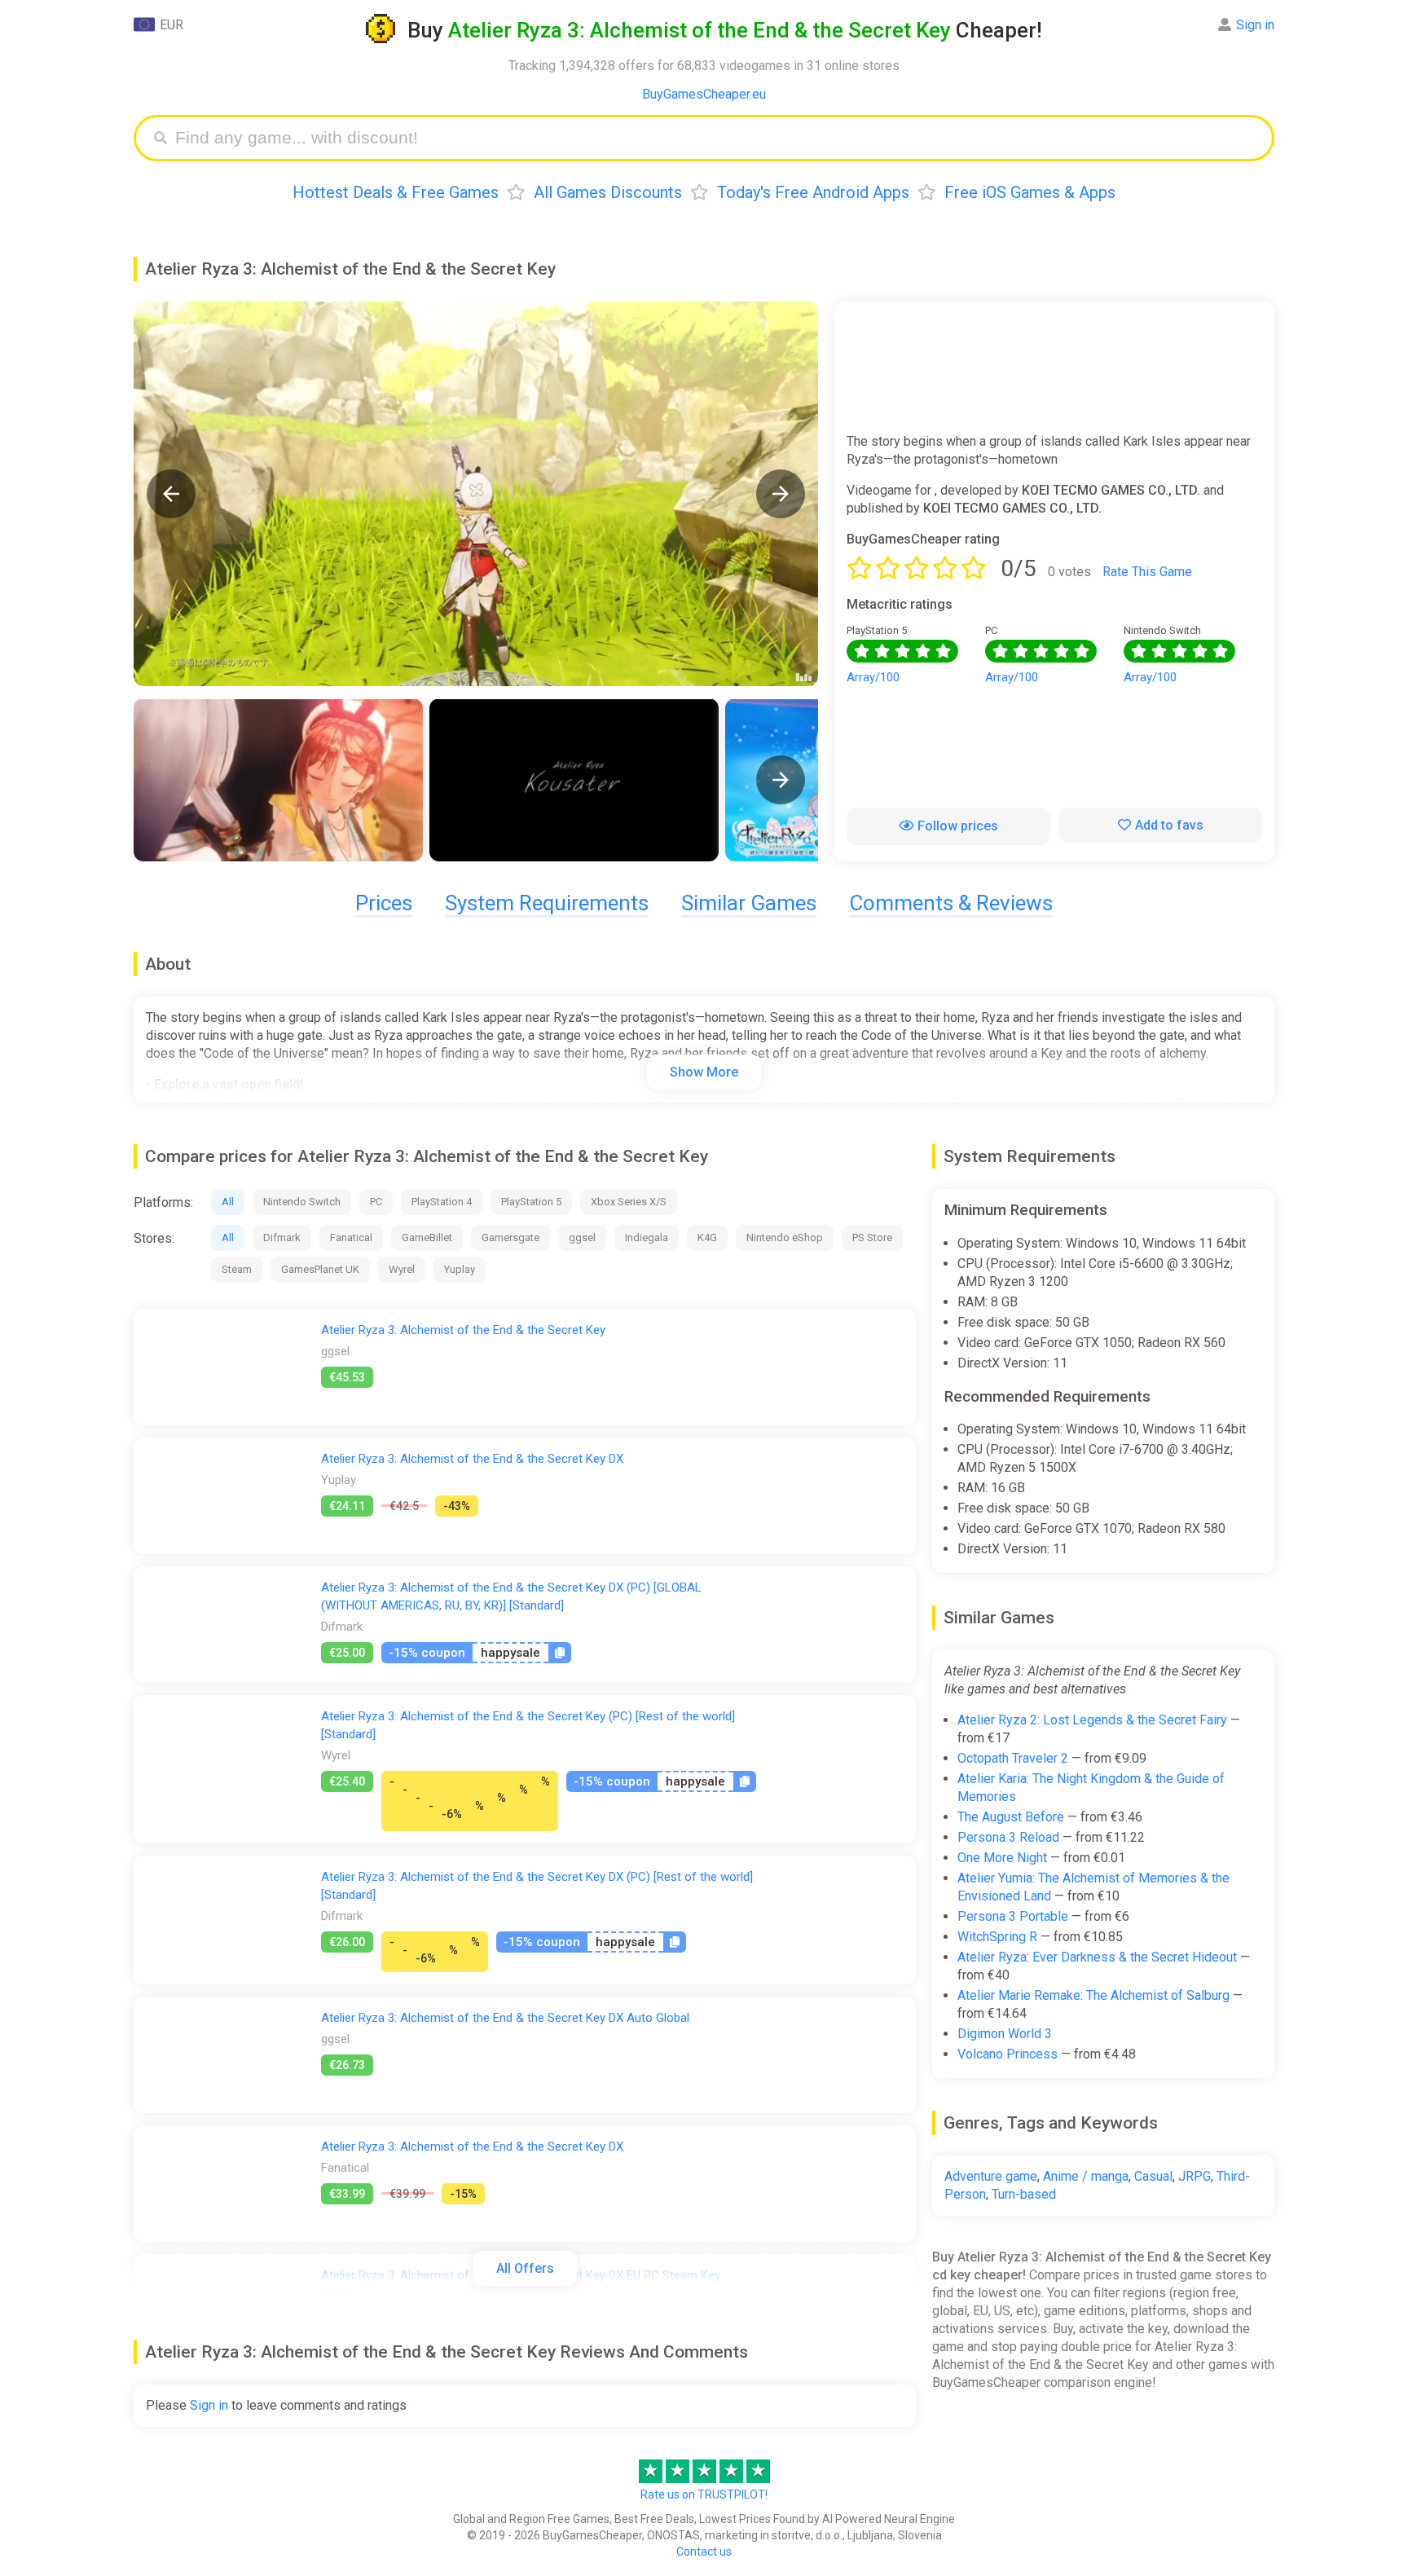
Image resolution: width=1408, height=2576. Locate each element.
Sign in (1255, 25)
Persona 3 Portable (1013, 1916)
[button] (171, 494)
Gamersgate (510, 1237)
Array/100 (873, 677)
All (228, 1202)
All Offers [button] (525, 2268)
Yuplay (460, 1269)
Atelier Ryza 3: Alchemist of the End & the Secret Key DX (472, 1459)
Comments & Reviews (951, 903)
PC (376, 1202)
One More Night (1002, 1858)
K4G (707, 1237)
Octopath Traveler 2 (1013, 1758)
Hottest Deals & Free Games (396, 192)
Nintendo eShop (785, 1237)
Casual (1153, 2176)
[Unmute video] (476, 494)
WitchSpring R (997, 1937)
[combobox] (716, 138)
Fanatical (351, 1237)
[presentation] (781, 780)
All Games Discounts (608, 192)
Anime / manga (1086, 2176)
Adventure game (991, 2176)
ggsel (582, 1237)
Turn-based (1024, 2194)
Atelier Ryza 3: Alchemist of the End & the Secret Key (463, 1330)
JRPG (1195, 2176)
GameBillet (427, 1237)
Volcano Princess (1008, 2054)
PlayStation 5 (531, 1202)
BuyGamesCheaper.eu (704, 94)
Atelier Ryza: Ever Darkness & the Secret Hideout (1097, 1957)
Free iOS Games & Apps (1030, 192)
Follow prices (958, 826)
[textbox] (716, 138)
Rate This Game (1147, 572)
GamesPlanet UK (320, 1269)
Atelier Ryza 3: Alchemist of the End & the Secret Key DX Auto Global (505, 2018)
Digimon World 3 (1005, 2034)
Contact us (704, 2552)
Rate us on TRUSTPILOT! (704, 2495)
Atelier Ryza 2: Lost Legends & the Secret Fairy (1092, 1720)
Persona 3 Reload (1008, 1837)
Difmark (282, 1237)
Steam (237, 1269)
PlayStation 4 (442, 1202)
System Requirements (547, 903)
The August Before (1011, 1817)
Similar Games (749, 903)
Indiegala (647, 1237)
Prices (384, 903)
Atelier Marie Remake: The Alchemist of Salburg (1093, 1995)
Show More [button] (704, 1072)
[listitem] (278, 780)
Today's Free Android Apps (813, 192)
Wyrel (402, 1269)
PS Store (872, 1237)
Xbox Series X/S (629, 1202)
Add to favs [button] (1169, 825)
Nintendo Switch (302, 1202)
